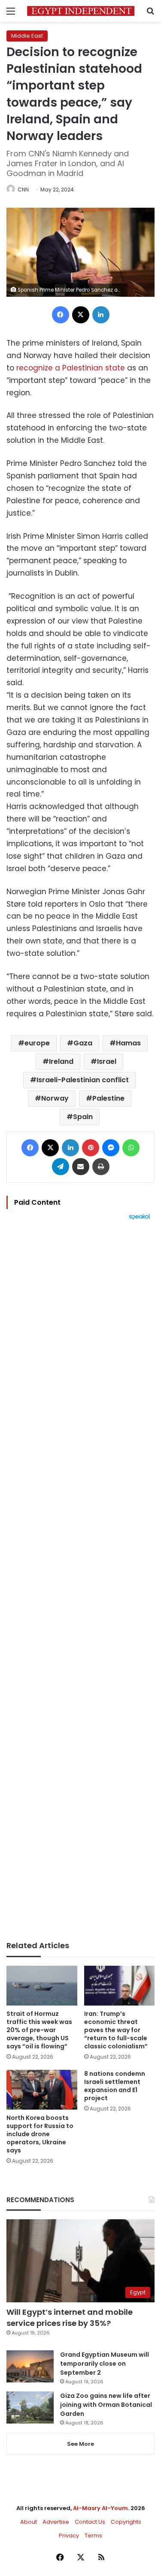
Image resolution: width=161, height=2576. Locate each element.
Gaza (83, 1043)
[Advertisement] (80, 1581)
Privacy (69, 2536)
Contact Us (90, 2522)
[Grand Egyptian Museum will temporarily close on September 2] (30, 2366)
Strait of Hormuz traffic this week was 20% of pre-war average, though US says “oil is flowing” (39, 2030)
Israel (107, 1061)
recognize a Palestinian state (71, 368)
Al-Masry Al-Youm (100, 2508)
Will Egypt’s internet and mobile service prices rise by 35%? (70, 2317)
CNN (23, 190)
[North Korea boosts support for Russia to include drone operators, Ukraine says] (42, 2090)
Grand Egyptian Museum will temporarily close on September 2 (105, 2364)
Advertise (56, 2522)
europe (37, 1043)
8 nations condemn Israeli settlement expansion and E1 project (115, 2086)
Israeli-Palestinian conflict (83, 1080)
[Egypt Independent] (81, 11)
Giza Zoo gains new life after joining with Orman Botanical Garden (106, 2405)
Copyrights (126, 2522)
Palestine (108, 1098)
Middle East (27, 36)
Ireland (61, 1061)
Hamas (128, 1043)
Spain (83, 1117)
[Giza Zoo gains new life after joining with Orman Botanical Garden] (30, 2407)
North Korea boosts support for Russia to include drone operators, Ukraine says (40, 2134)
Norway (55, 1098)
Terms (93, 2536)
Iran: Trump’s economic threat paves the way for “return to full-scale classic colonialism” (116, 2030)
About (29, 2522)
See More (80, 2444)
